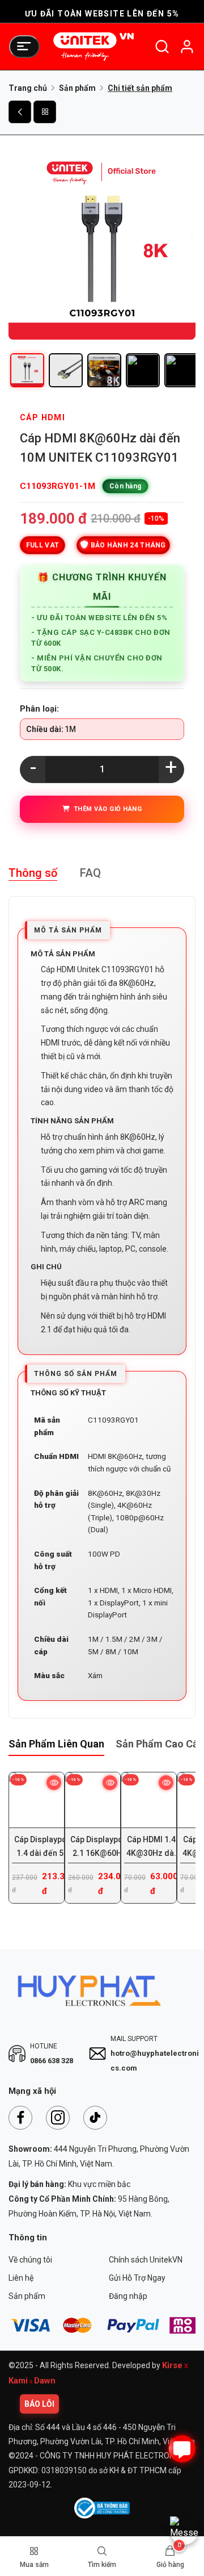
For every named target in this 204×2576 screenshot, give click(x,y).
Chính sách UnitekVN (146, 2260)
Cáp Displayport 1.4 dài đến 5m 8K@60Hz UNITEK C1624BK (44, 1846)
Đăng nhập (128, 2296)
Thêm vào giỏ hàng (106, 809)
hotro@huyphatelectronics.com (155, 2061)
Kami (18, 2381)
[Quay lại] (20, 112)
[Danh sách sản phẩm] (45, 112)
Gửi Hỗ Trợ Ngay (137, 2278)
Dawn (45, 2381)
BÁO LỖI (39, 2404)
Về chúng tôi (30, 2260)
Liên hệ (21, 2278)
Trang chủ (28, 88)
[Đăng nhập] (187, 47)
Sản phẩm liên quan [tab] (56, 1744)
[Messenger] (184, 2531)
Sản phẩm (77, 88)
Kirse (172, 2365)
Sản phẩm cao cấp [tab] (160, 1744)
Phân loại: (39, 709)
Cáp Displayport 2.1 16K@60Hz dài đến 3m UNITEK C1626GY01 (99, 1846)
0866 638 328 (52, 2061)
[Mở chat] (182, 2449)
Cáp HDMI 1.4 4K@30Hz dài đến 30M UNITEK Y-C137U (151, 1846)
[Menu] (24, 47)
